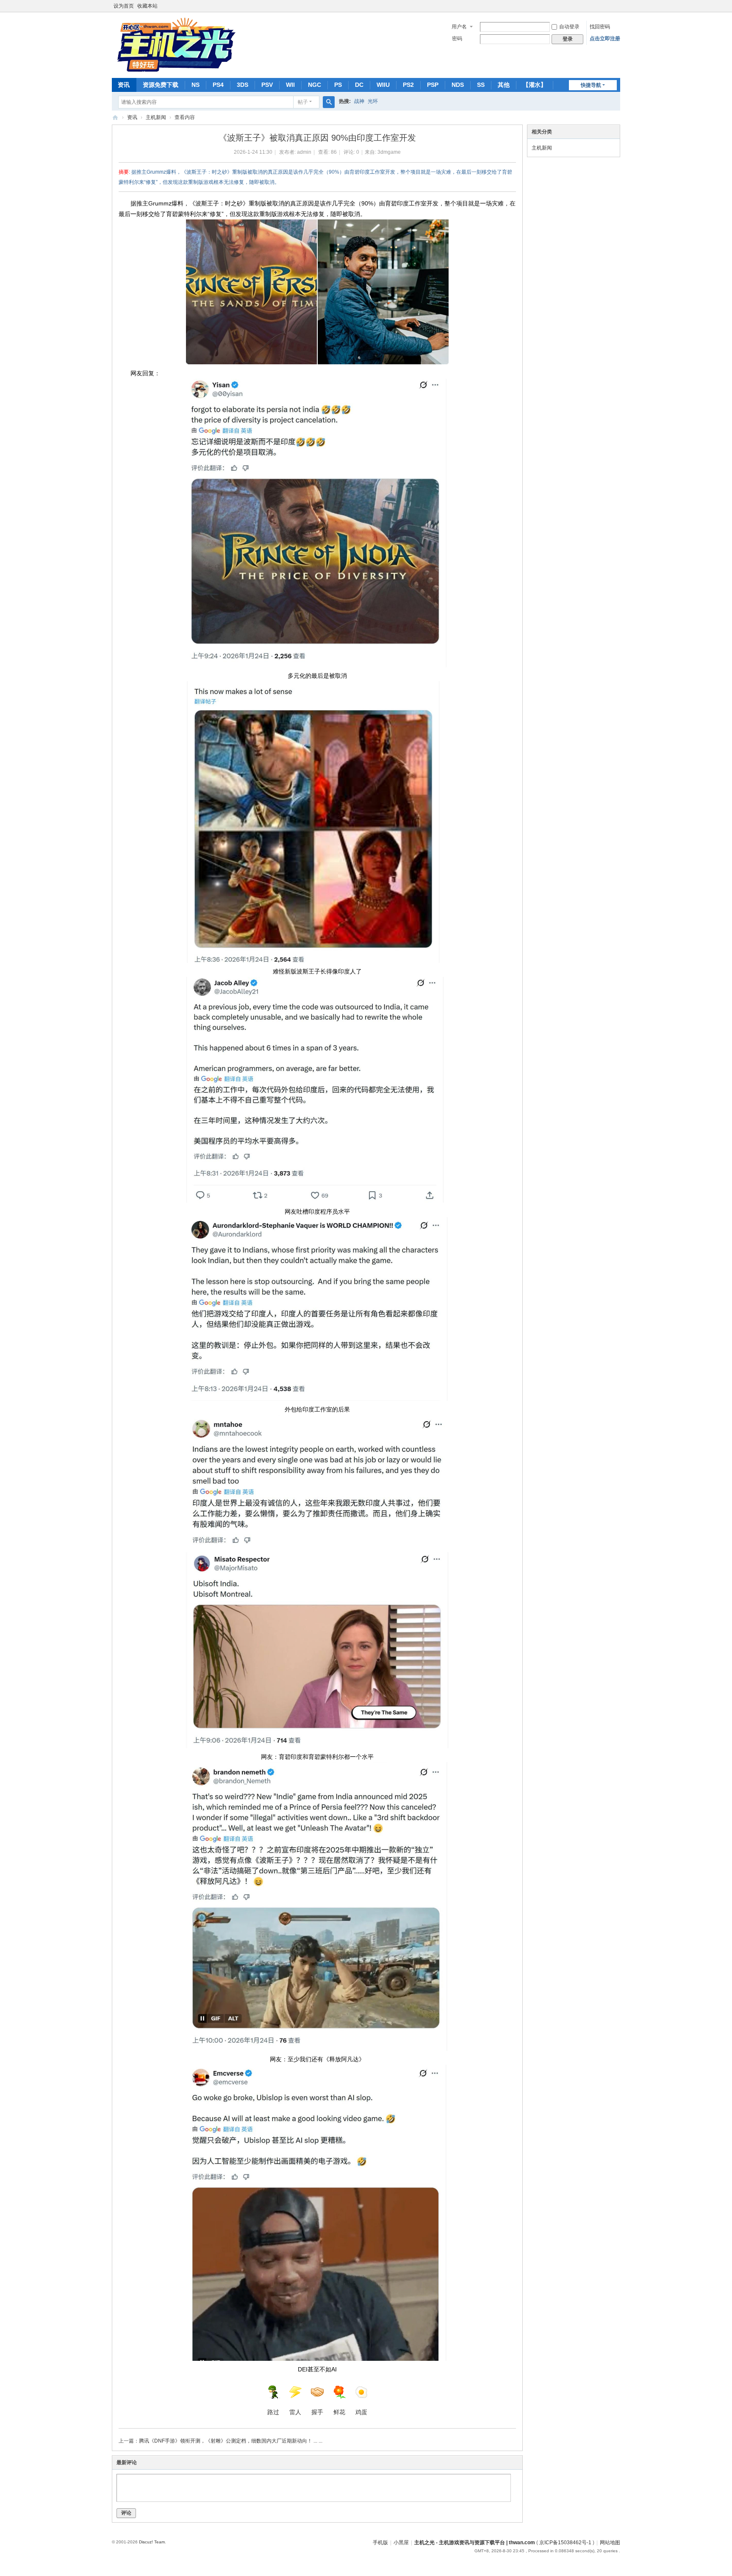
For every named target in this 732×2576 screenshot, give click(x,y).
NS (195, 85)
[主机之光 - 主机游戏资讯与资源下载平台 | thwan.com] (175, 44)
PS (338, 85)
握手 (317, 2412)
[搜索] (329, 102)
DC (359, 85)
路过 (273, 2412)
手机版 (380, 2543)
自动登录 (569, 27)
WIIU (383, 85)
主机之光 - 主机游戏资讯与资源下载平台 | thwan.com (115, 118)
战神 (359, 101)
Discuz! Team (152, 2542)
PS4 (218, 85)
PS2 (408, 85)
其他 (504, 85)
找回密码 (600, 27)
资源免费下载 (161, 85)
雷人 (295, 2412)
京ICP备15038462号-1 (565, 2543)
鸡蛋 (361, 2412)
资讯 (124, 85)
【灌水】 (535, 85)
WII (290, 85)
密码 (457, 39)
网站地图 (610, 2543)
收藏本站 (147, 6)
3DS (243, 85)
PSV (267, 85)
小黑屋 (401, 2543)
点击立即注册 (605, 39)
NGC (315, 85)
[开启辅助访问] (618, 6)
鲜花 (339, 2412)
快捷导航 (591, 85)
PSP (433, 85)
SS (481, 85)
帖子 (303, 102)
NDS (458, 85)
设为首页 (124, 6)
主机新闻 (156, 117)
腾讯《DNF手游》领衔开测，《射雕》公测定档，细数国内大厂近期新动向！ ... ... (231, 2441)
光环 (373, 101)
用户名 (459, 27)
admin (304, 152)
